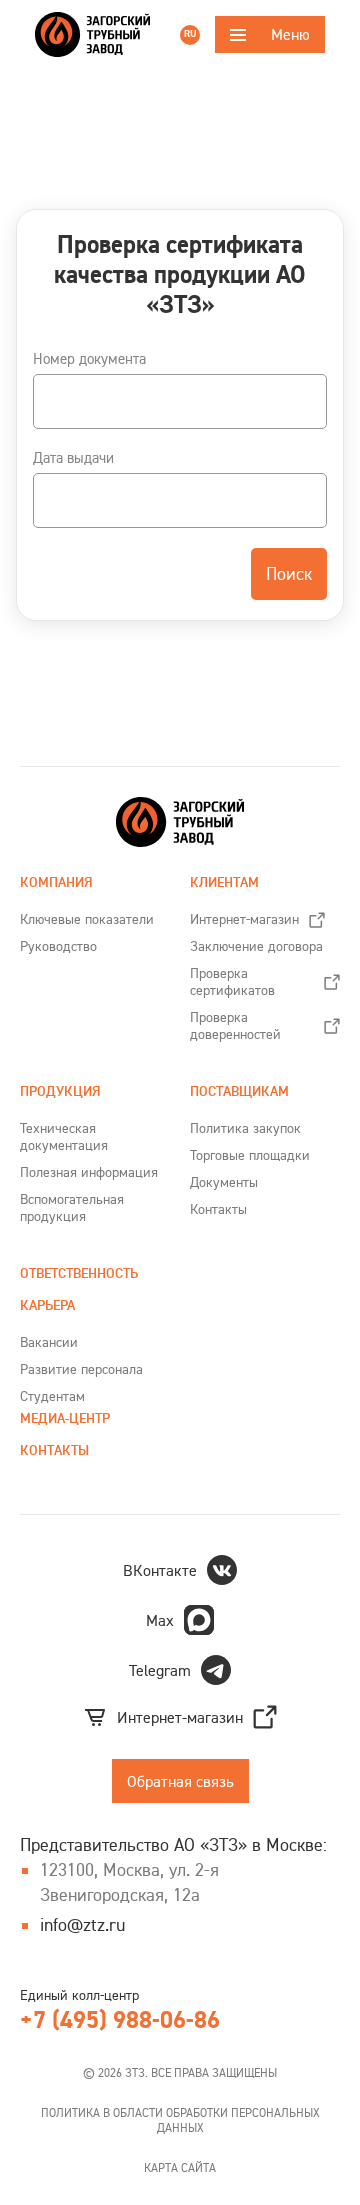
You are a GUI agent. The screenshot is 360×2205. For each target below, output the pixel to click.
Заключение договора (256, 946)
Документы (224, 1182)
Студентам (52, 1396)
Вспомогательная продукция (72, 1207)
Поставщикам (239, 1091)
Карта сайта (180, 2167)
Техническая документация (64, 1136)
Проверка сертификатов (232, 981)
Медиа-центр (65, 1418)
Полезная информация (89, 1172)
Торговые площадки (250, 1155)
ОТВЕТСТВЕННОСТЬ (79, 1273)
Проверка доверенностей (235, 1025)
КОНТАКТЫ (54, 1450)
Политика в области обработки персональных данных (180, 2120)
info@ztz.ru (82, 1925)
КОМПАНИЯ (56, 882)
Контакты (218, 1209)
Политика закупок (245, 1128)
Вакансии (49, 1342)
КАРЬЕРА (47, 1305)
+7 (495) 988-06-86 (120, 2020)
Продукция (60, 1091)
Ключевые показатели (87, 919)
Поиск (289, 574)
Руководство (58, 946)
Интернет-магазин (244, 919)
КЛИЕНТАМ (224, 882)
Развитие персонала (81, 1369)
